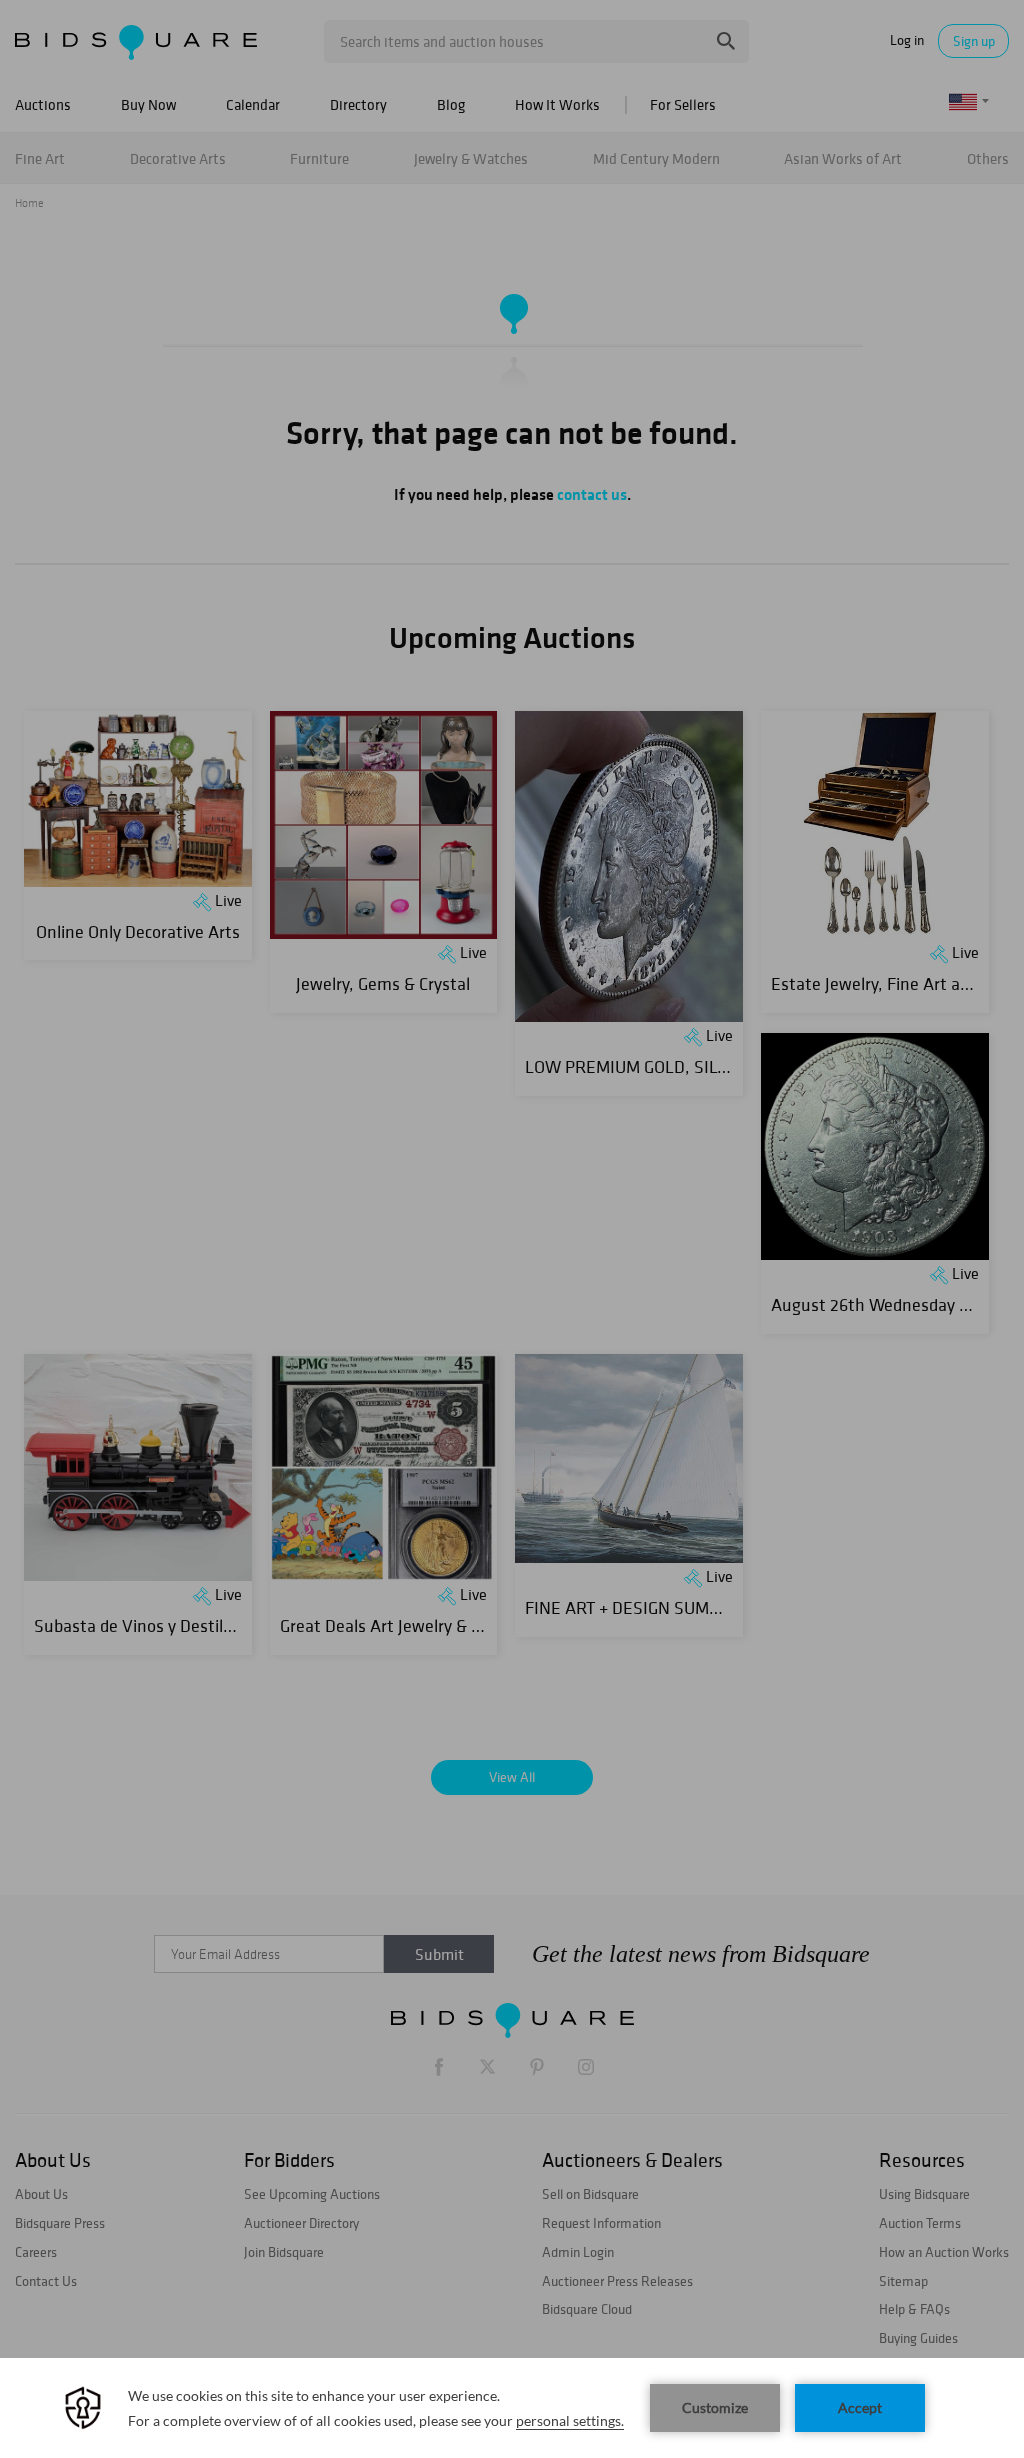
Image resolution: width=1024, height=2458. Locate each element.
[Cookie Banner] (512, 2408)
